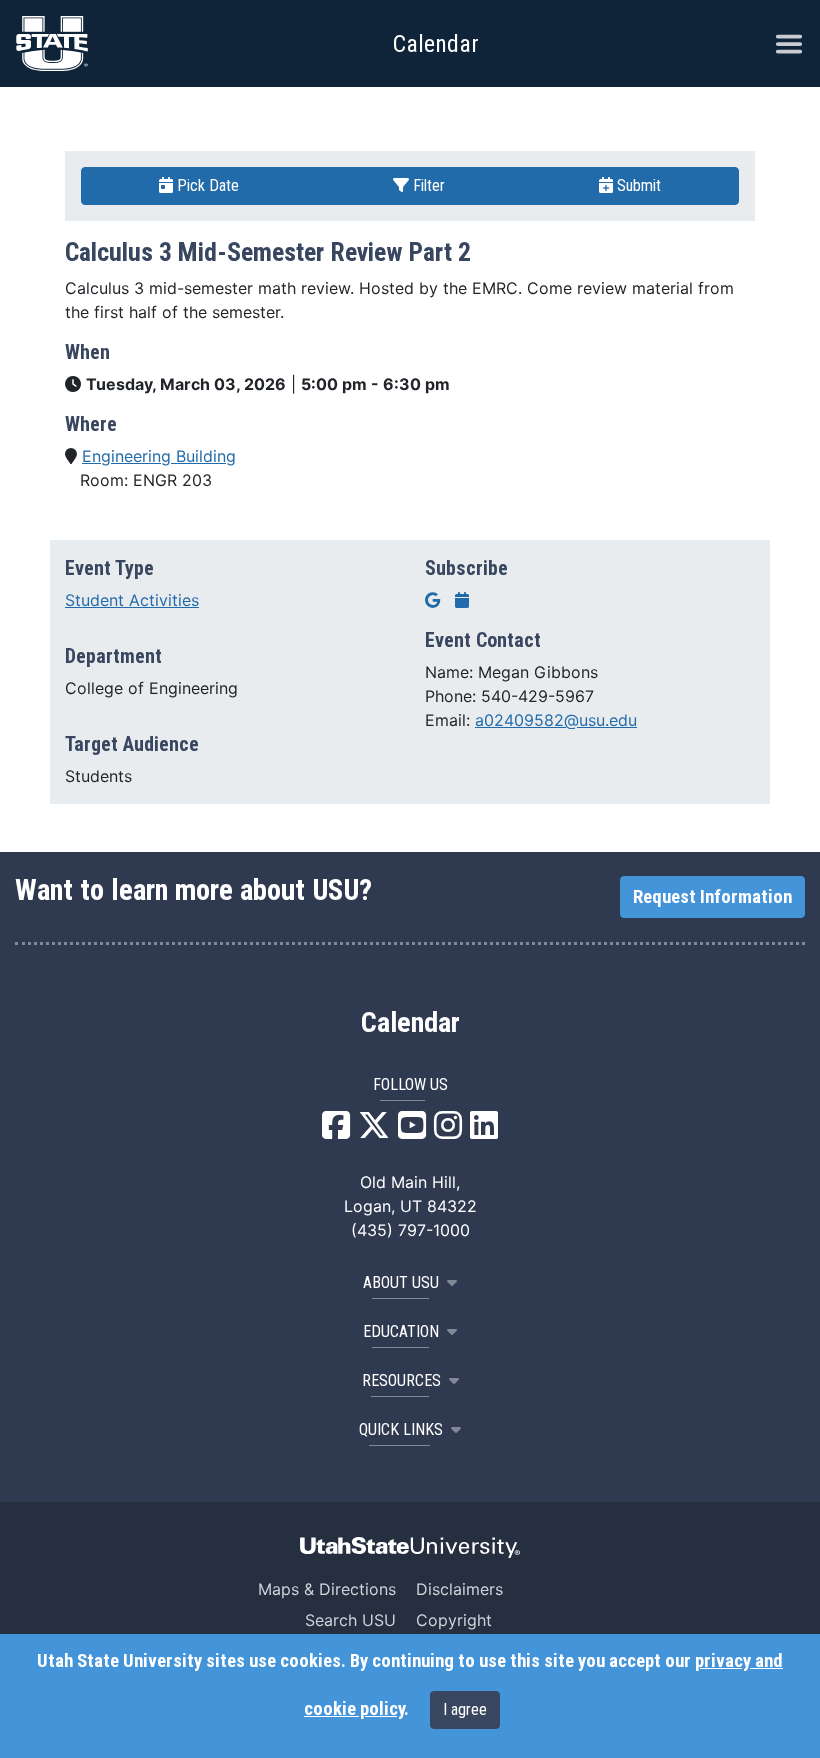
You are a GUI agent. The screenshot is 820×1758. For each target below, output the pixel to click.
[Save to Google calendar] (432, 600)
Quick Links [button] (401, 1429)
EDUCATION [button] (401, 1331)
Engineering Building (159, 456)
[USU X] (374, 1131)
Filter (427, 185)
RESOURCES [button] (401, 1380)
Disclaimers (459, 1589)
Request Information (712, 897)
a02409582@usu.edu (556, 720)
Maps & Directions (327, 1589)
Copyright (454, 1620)
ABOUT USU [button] (401, 1282)
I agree (465, 1709)
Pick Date (206, 185)
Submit (637, 185)
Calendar (410, 1023)
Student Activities (132, 600)
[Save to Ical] (462, 600)
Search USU (350, 1620)
